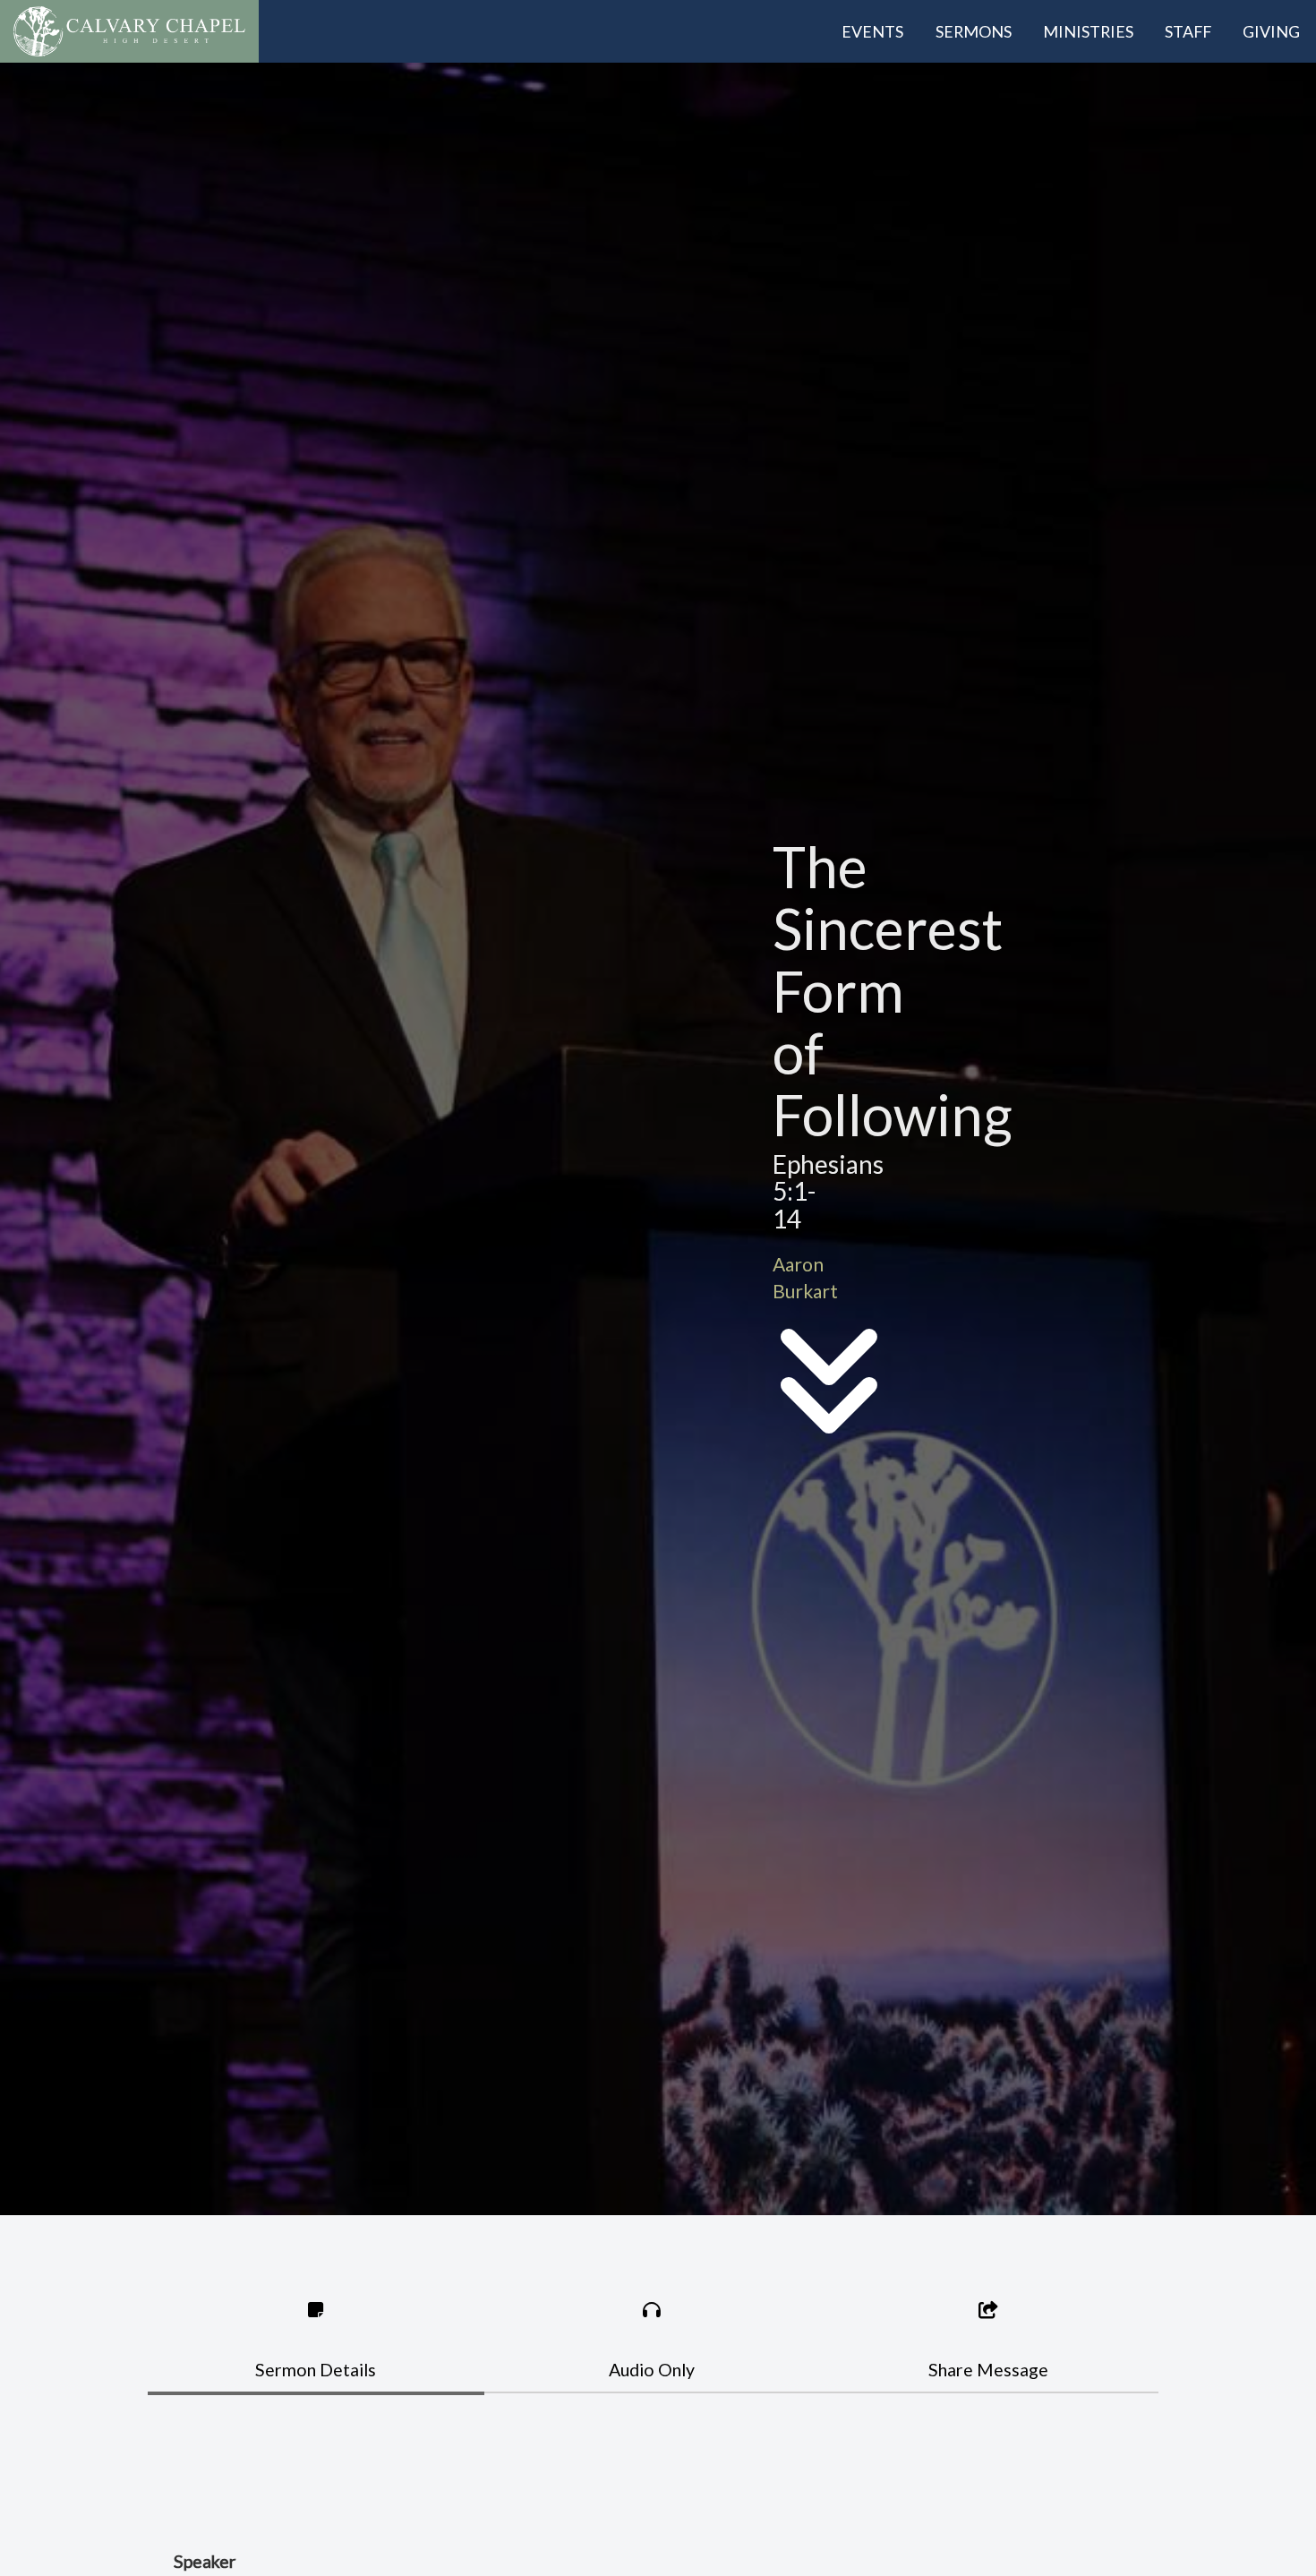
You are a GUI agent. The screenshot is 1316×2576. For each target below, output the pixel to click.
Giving (1271, 31)
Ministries (1088, 31)
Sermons (974, 31)
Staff (1188, 31)
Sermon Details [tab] (316, 2370)
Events (872, 31)
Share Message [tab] (988, 2370)
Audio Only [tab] (652, 2370)
